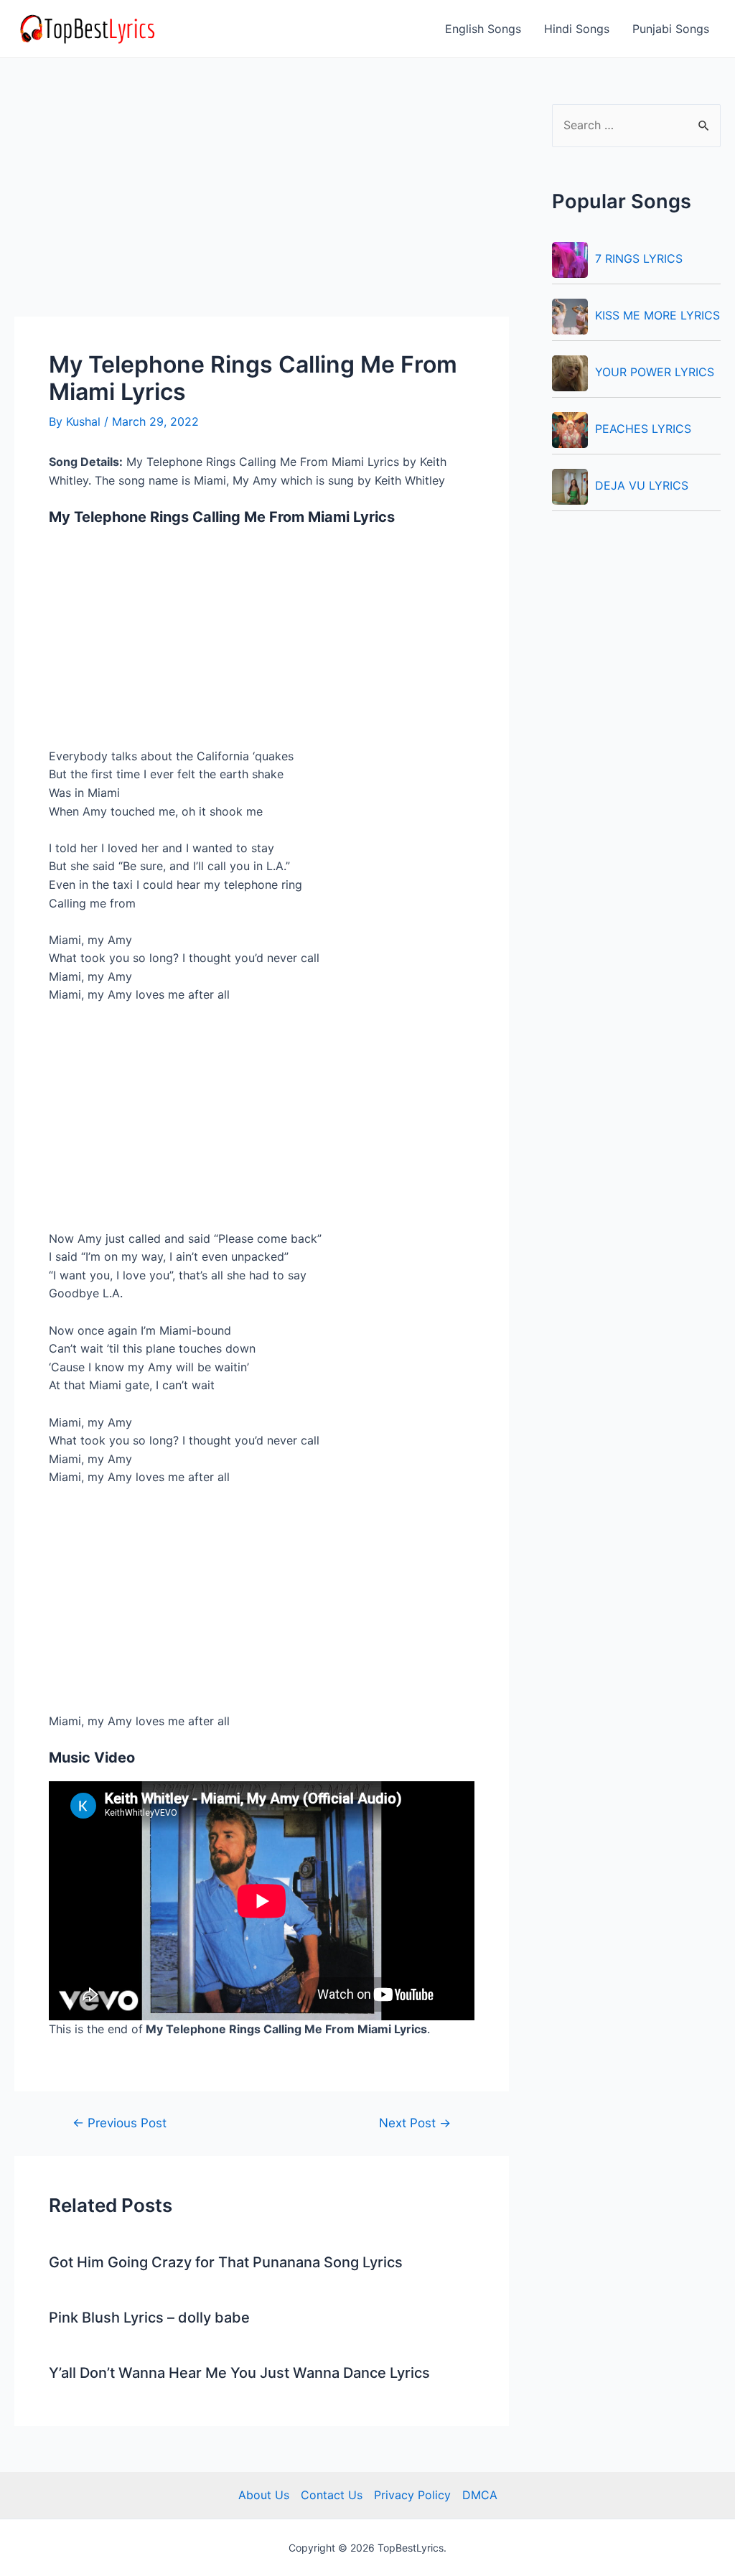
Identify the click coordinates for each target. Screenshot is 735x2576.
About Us (264, 2495)
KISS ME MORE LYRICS (657, 315)
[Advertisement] (262, 210)
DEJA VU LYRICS (642, 485)
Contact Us (332, 2495)
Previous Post (120, 2123)
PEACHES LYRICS (643, 429)
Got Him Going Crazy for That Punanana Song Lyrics (226, 2262)
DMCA (480, 2495)
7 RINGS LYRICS (639, 258)
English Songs (483, 29)
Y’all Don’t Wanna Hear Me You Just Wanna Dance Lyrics (239, 2373)
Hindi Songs (577, 29)
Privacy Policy (412, 2495)
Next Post (415, 2123)
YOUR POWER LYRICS (655, 372)
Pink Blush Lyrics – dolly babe (149, 2318)
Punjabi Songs (671, 29)
